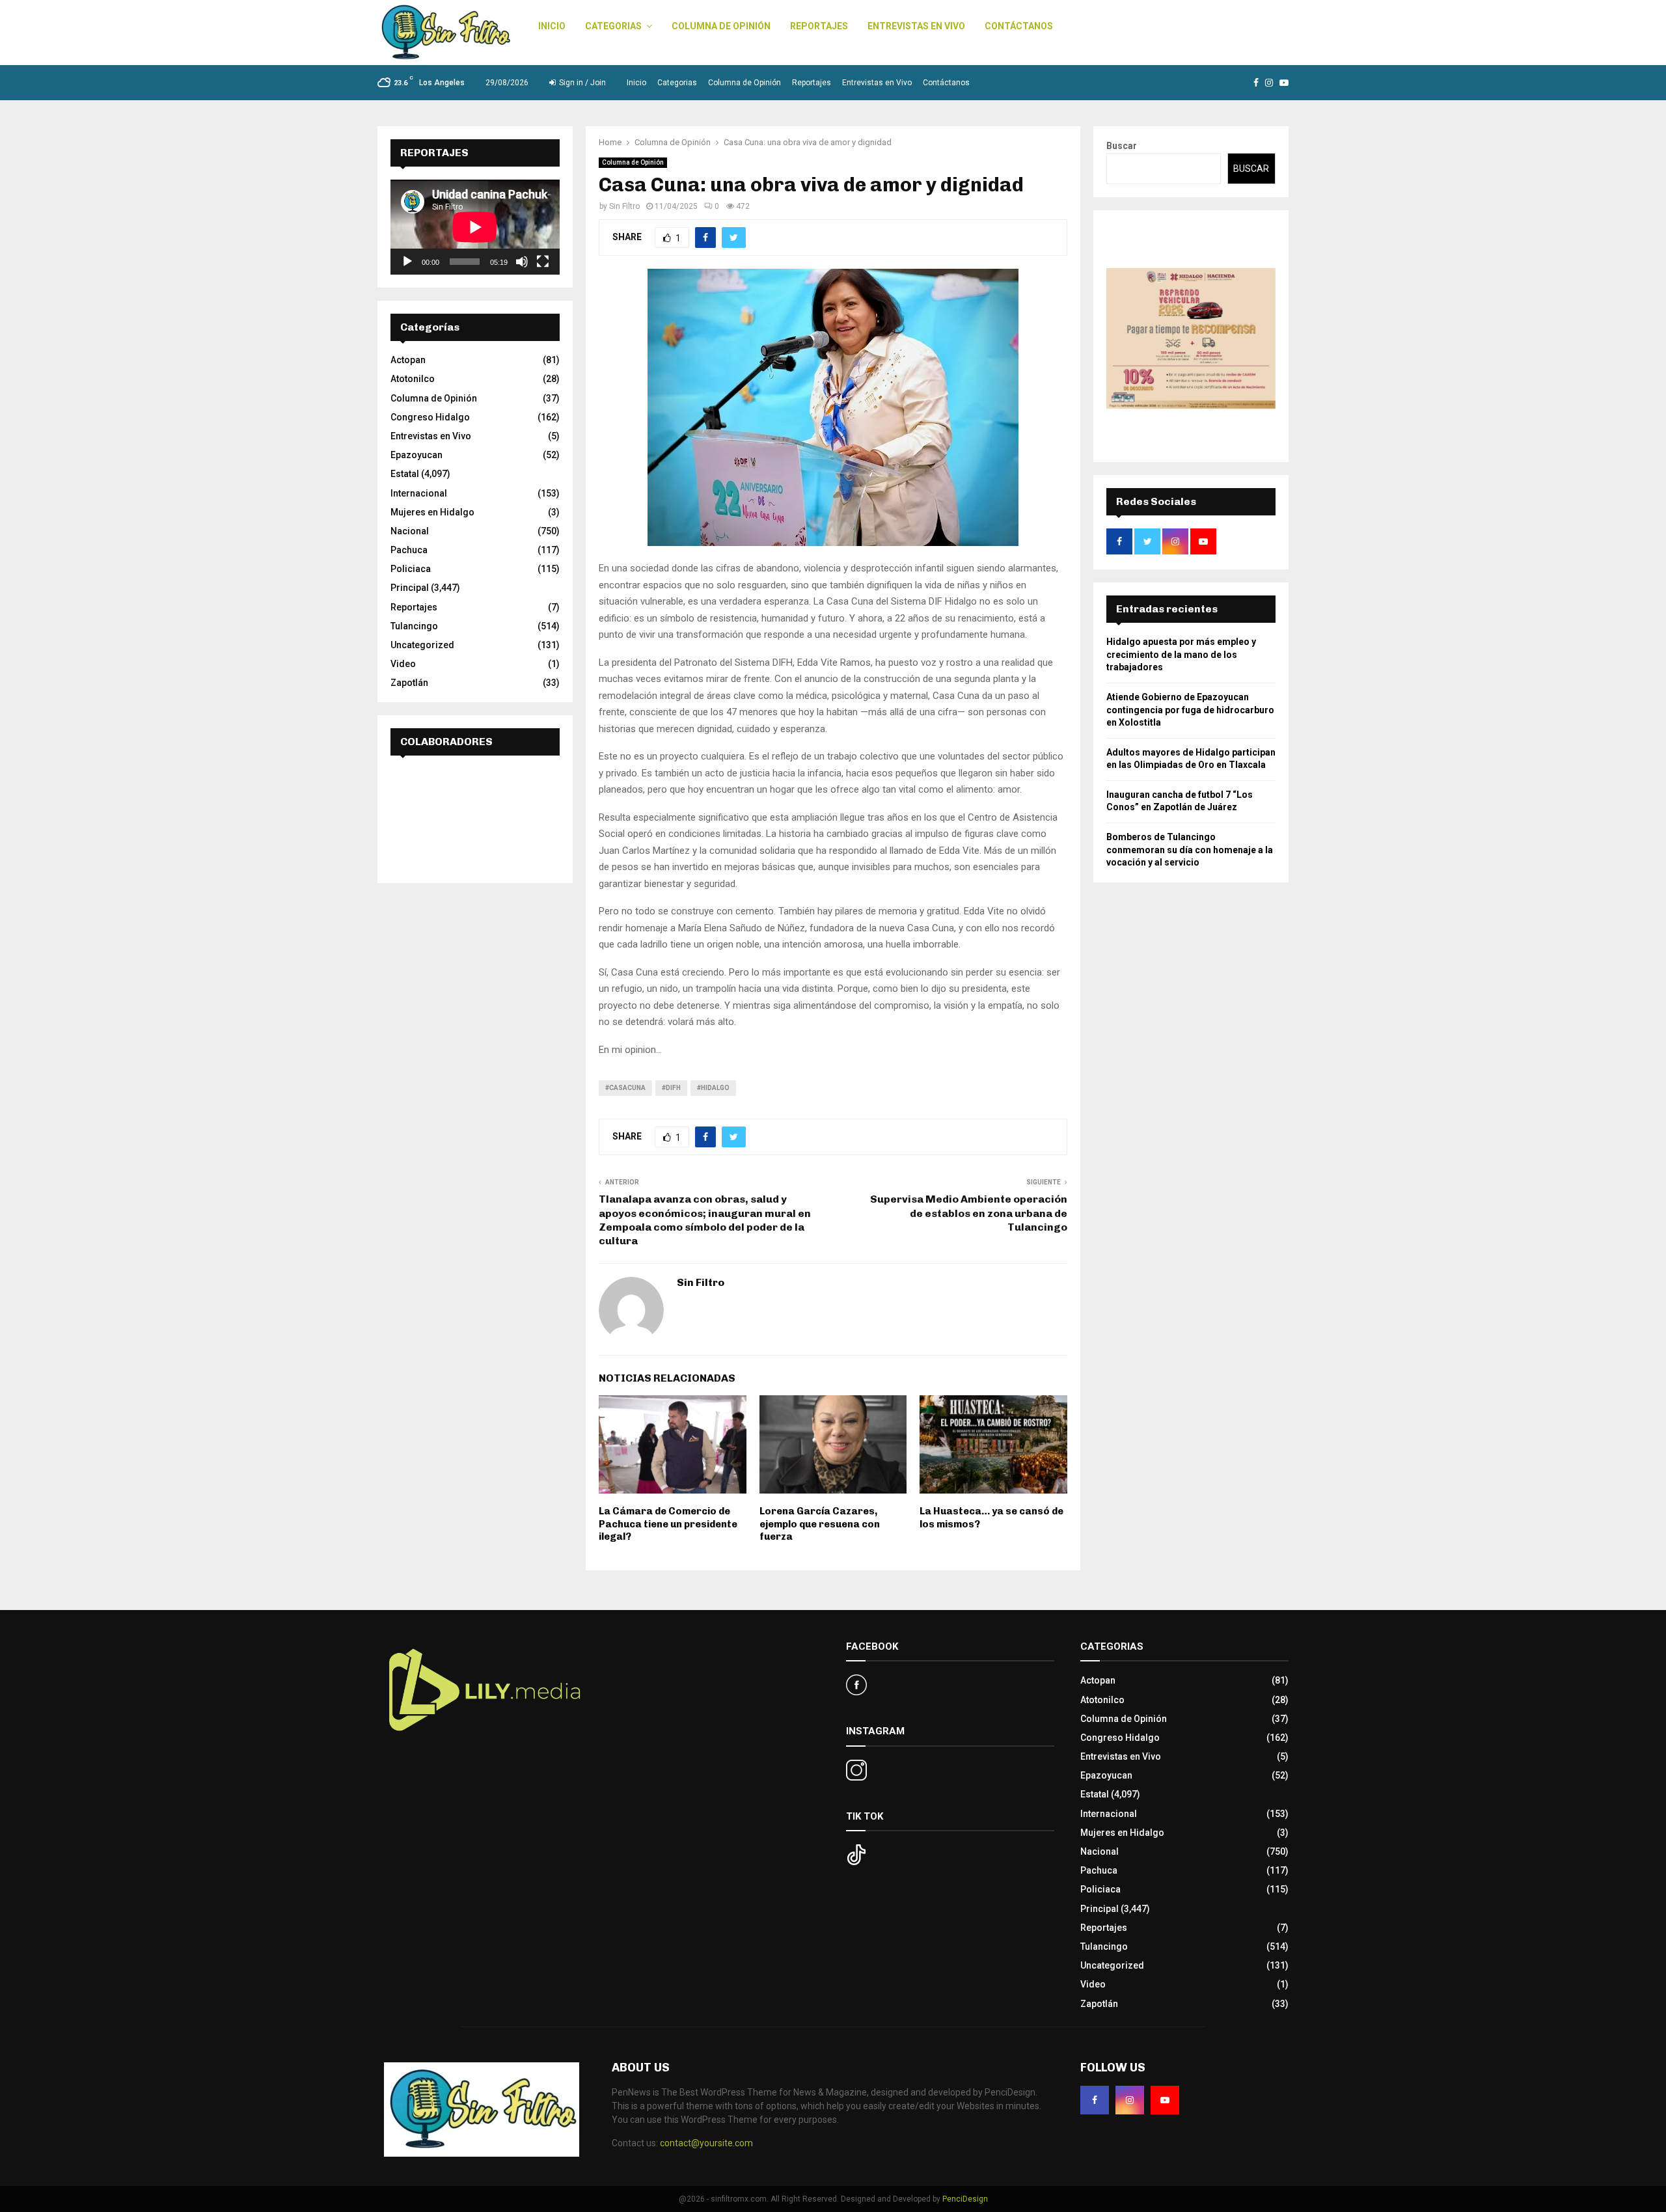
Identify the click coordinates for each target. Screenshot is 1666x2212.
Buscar (1122, 146)
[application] (475, 227)
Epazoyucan (416, 455)
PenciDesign (965, 2199)
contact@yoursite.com (706, 2143)
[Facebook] (1095, 2100)
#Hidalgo (713, 1088)
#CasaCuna (625, 1088)
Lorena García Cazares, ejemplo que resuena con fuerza (820, 1524)
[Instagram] (1130, 2100)
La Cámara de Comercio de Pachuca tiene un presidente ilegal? (668, 1524)
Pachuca (409, 550)
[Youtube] (1165, 2100)
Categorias (613, 26)
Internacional (419, 493)
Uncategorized (422, 645)
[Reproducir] (407, 262)
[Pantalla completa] (543, 262)
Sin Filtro (624, 206)
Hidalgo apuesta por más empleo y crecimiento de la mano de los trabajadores (1181, 654)
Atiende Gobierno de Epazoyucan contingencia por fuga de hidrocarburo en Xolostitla (1190, 710)
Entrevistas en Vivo (916, 26)
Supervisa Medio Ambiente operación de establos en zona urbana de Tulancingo (969, 1213)
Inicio (552, 26)
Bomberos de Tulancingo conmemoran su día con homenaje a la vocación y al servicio (1190, 850)
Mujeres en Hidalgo (432, 512)
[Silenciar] (522, 262)
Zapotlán (409, 683)
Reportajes (819, 26)
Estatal (405, 474)
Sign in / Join (581, 83)
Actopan (408, 360)
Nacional (410, 531)
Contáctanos (1019, 26)
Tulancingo (414, 626)
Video (403, 664)
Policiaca (411, 569)
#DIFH (671, 1088)
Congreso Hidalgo (430, 417)
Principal (410, 588)
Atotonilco (413, 379)
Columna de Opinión (721, 26)
